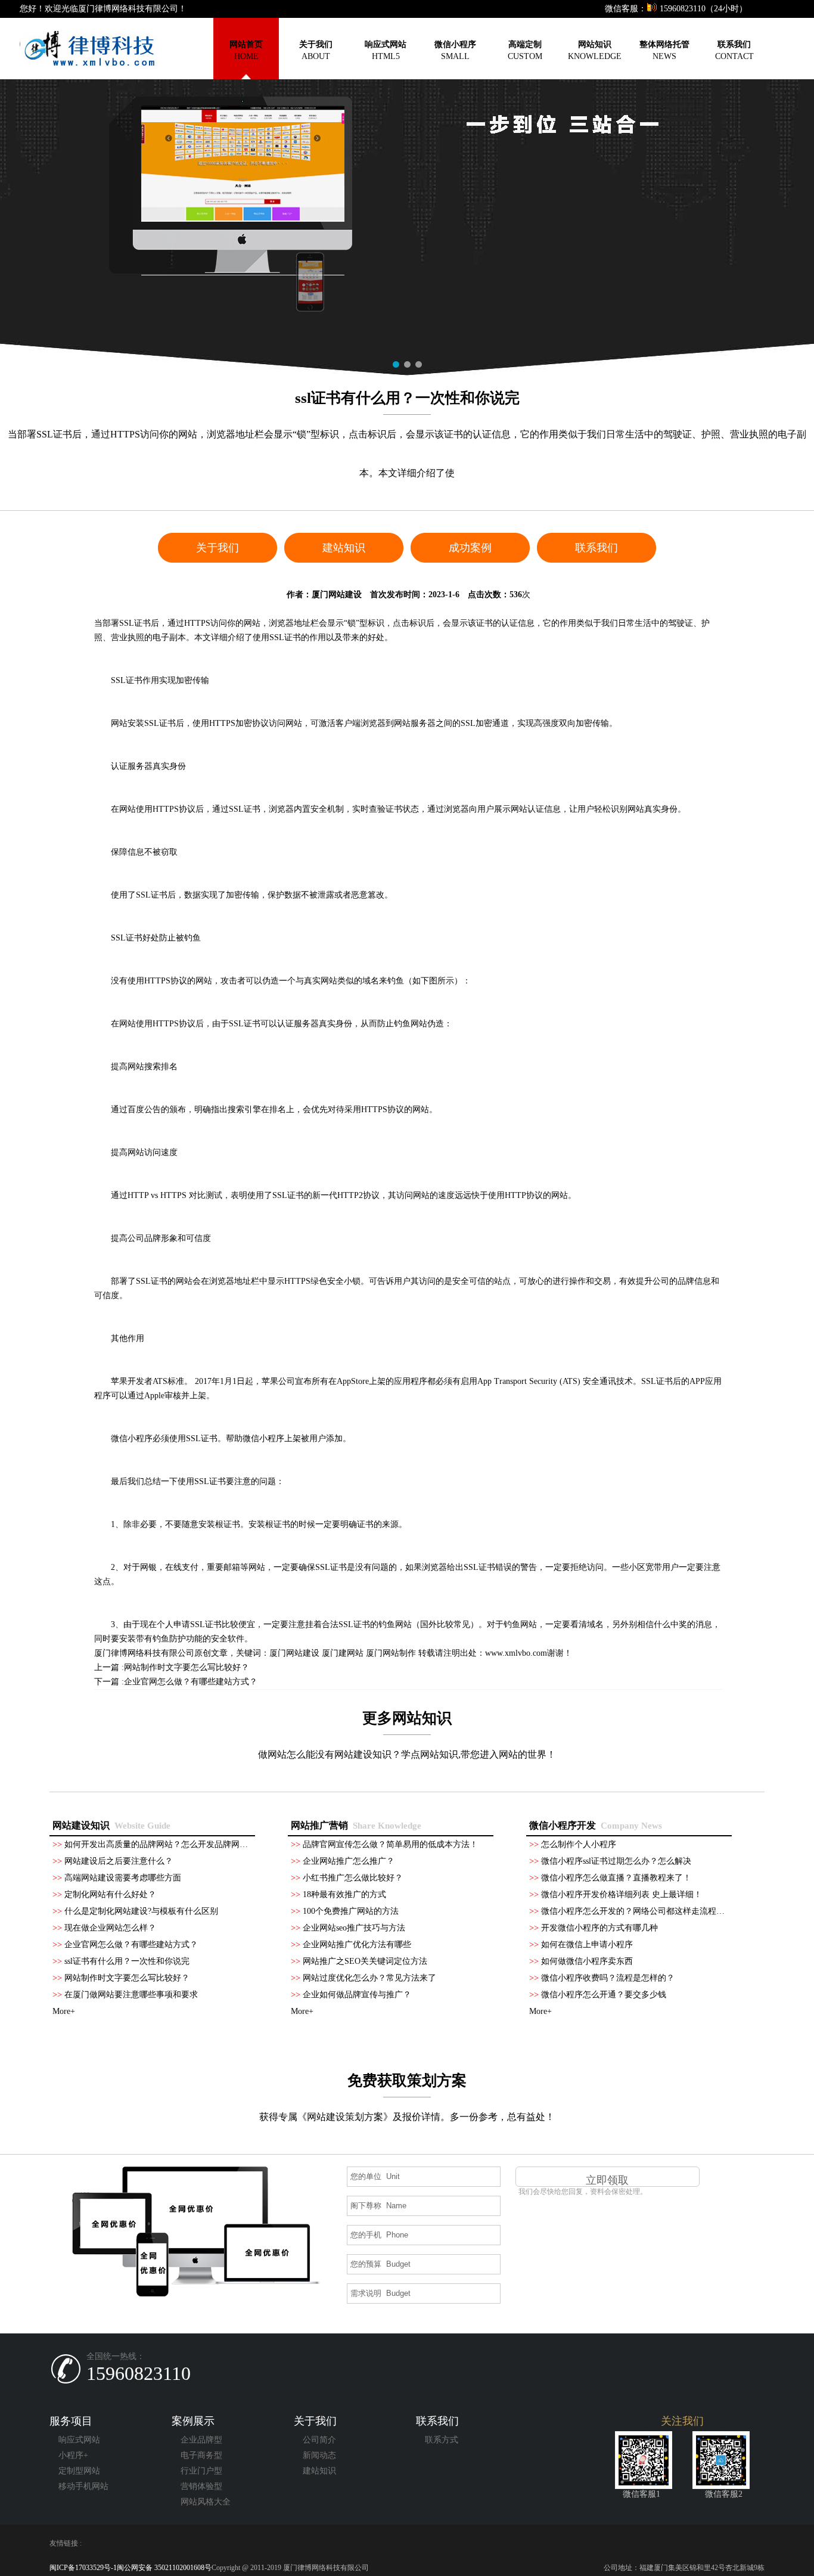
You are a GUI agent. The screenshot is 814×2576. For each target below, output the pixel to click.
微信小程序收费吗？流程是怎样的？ (608, 1978)
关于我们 (218, 548)
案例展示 (193, 2421)
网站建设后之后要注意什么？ (119, 1861)
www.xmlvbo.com (516, 1653)
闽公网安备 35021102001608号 (164, 2568)
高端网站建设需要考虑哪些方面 (123, 1878)
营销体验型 (201, 2486)
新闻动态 (319, 2455)
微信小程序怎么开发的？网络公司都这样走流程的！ (637, 1911)
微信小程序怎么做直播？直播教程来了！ (616, 1878)
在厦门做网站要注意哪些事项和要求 (131, 1995)
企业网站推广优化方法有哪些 (357, 1945)
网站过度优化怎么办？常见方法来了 (369, 1978)
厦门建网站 (343, 1653)
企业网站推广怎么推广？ (349, 1861)
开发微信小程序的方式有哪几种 (599, 1928)
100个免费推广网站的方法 (351, 1911)
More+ (64, 2011)
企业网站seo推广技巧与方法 (354, 1928)
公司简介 (319, 2440)
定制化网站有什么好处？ (110, 1894)
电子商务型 (201, 2455)
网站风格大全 (206, 2502)
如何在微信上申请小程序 (587, 1945)
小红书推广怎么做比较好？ (353, 1878)
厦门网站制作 (391, 1653)
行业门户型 (201, 2471)
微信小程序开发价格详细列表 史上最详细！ (622, 1894)
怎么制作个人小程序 (579, 1844)
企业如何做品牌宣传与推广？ (357, 1995)
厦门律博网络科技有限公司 (144, 1653)
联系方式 (442, 2440)
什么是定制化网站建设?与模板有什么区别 (141, 1911)
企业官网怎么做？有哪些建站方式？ (191, 1682)
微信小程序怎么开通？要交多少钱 (604, 1995)
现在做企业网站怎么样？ (110, 1928)
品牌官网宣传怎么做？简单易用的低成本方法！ (390, 1844)
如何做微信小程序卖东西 (587, 1961)
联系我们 (596, 548)
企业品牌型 (201, 2440)
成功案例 (470, 548)
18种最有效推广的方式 (344, 1894)
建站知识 (344, 548)
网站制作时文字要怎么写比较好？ (187, 1667)
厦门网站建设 (337, 595)
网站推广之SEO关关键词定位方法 (365, 1961)
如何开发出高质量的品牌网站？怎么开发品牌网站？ (160, 1844)
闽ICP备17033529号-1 (83, 2568)
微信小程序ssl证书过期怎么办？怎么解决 (616, 1861)
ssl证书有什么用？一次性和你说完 (127, 1961)
